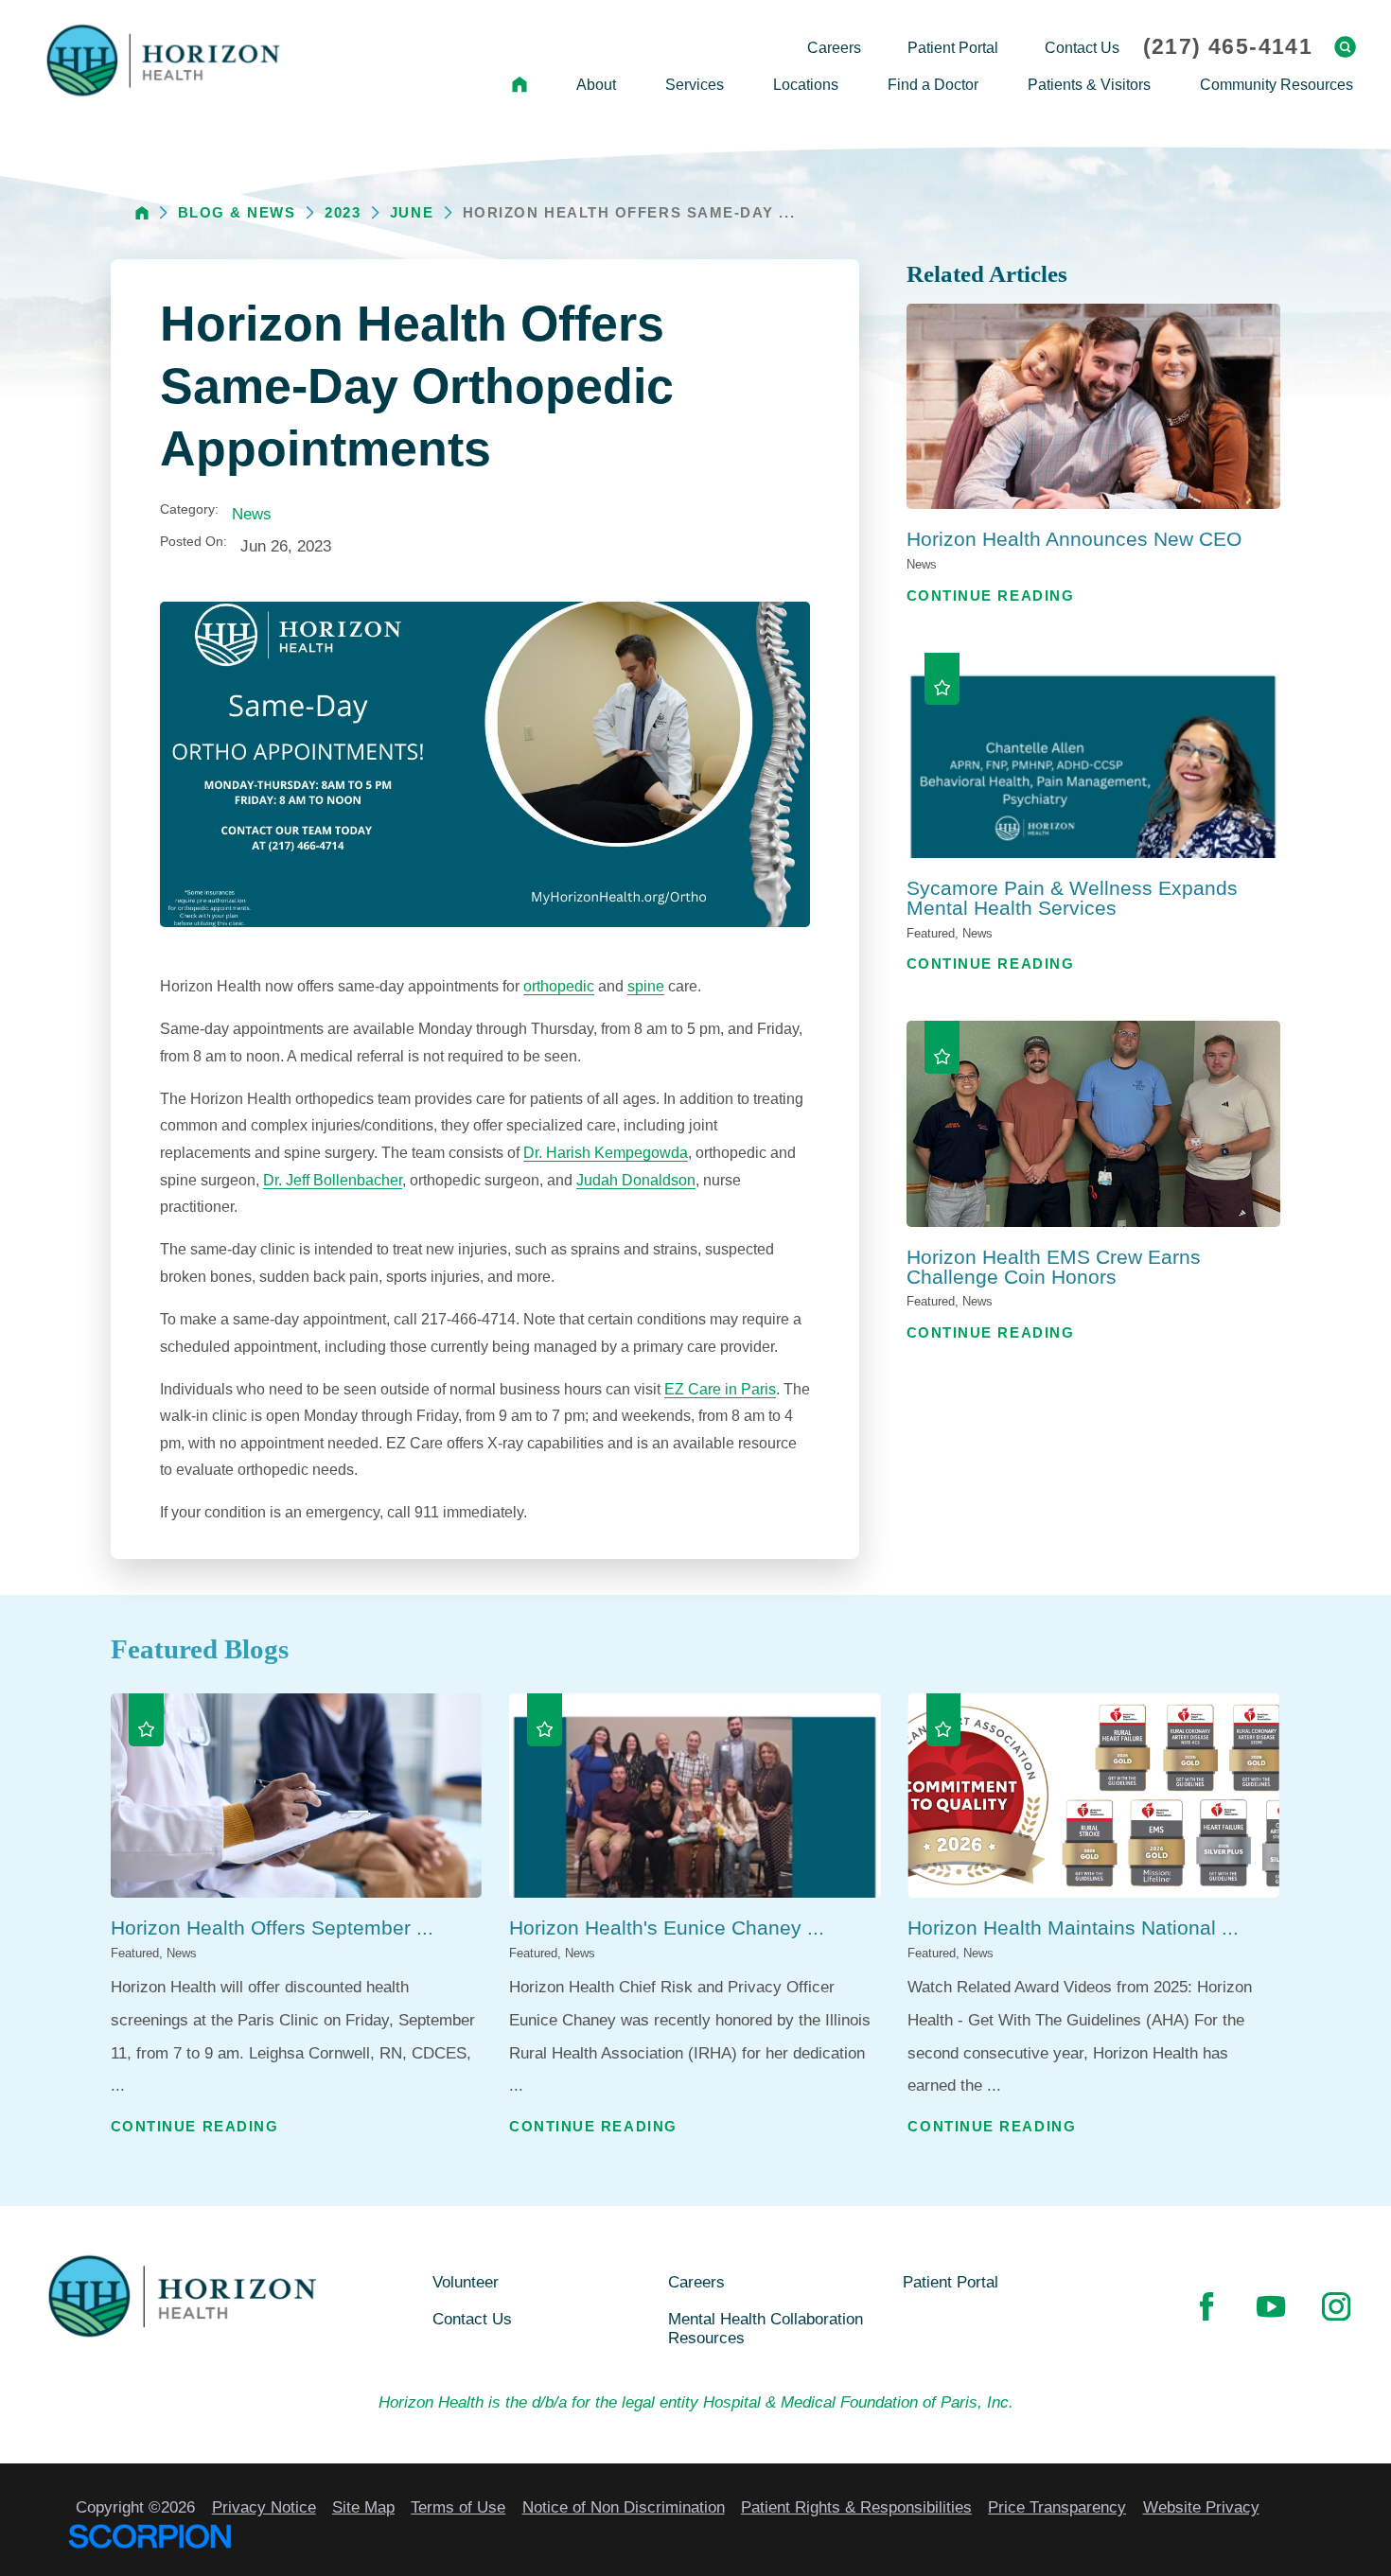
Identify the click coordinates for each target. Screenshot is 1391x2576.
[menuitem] (519, 85)
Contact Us (472, 2319)
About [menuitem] (596, 84)
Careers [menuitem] (834, 47)
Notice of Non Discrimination (624, 2507)
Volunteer (466, 2282)
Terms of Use (458, 2507)
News (252, 514)
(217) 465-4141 (1228, 47)
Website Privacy (1201, 2507)
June (412, 212)
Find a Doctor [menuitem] (933, 84)
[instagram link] (1336, 2306)
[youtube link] (1271, 2306)
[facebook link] (1206, 2306)
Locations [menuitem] (806, 84)
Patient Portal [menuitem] (953, 47)
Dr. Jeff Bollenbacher (333, 1180)
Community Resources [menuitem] (1277, 84)
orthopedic (559, 986)
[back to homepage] (142, 213)
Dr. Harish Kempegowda (606, 1152)
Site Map (363, 2507)
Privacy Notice (264, 2507)
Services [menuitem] (695, 84)
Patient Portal (951, 2282)
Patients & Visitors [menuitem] (1089, 84)
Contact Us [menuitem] (1082, 47)
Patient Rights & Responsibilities (856, 2507)
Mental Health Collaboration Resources (766, 2329)
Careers (696, 2282)
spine (646, 986)
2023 (343, 212)
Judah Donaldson (636, 1180)
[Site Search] (1345, 47)
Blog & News (237, 212)
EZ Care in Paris (720, 1389)
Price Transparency (1057, 2507)
